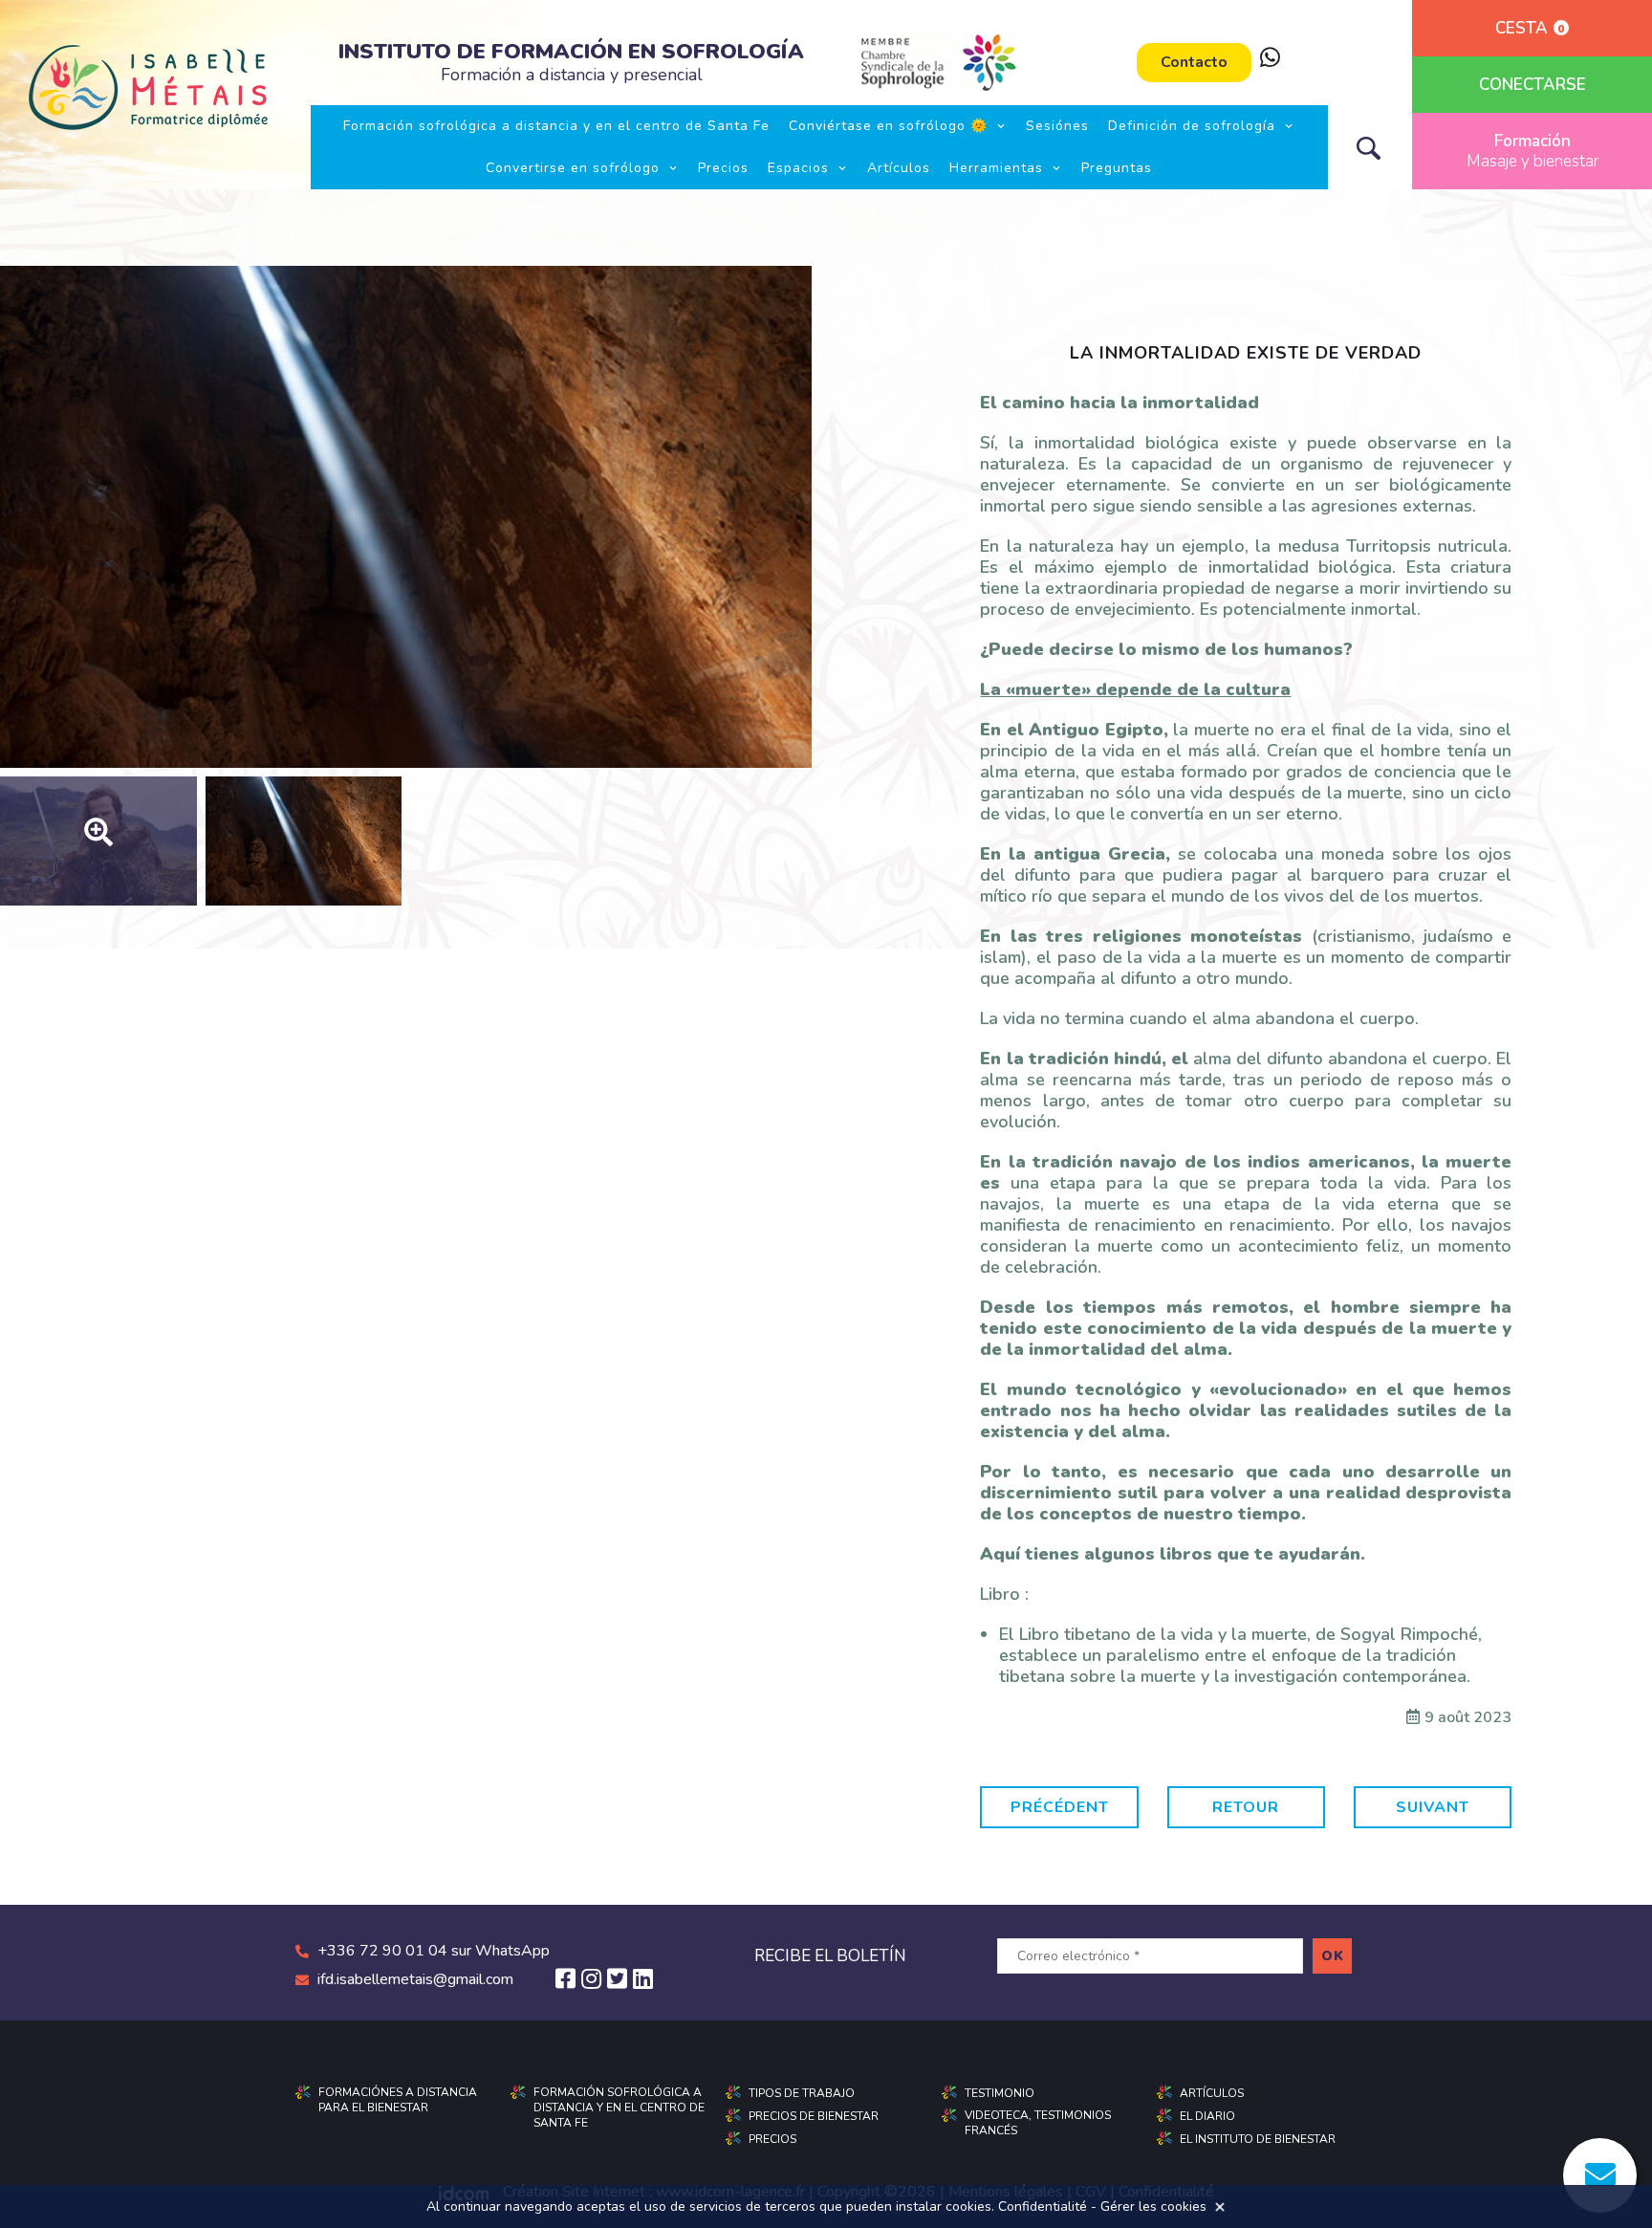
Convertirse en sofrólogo (573, 168)
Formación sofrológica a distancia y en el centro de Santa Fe (556, 126)
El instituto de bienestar (1258, 2139)
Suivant (1433, 1807)
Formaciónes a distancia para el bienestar (398, 2100)
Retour (1246, 1807)
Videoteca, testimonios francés (1038, 2123)
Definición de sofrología (1192, 126)
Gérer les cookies (1153, 2206)
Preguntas (1117, 168)
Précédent (1060, 1807)
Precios (723, 168)
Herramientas (996, 168)
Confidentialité (1043, 2206)
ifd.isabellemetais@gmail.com (415, 1979)
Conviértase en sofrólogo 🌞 (888, 126)
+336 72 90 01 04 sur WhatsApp (434, 1951)
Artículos (899, 168)
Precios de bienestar (814, 2116)
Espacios (798, 168)
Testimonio (1000, 2093)
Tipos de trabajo (802, 2093)
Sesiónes (1057, 126)
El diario (1207, 2116)
